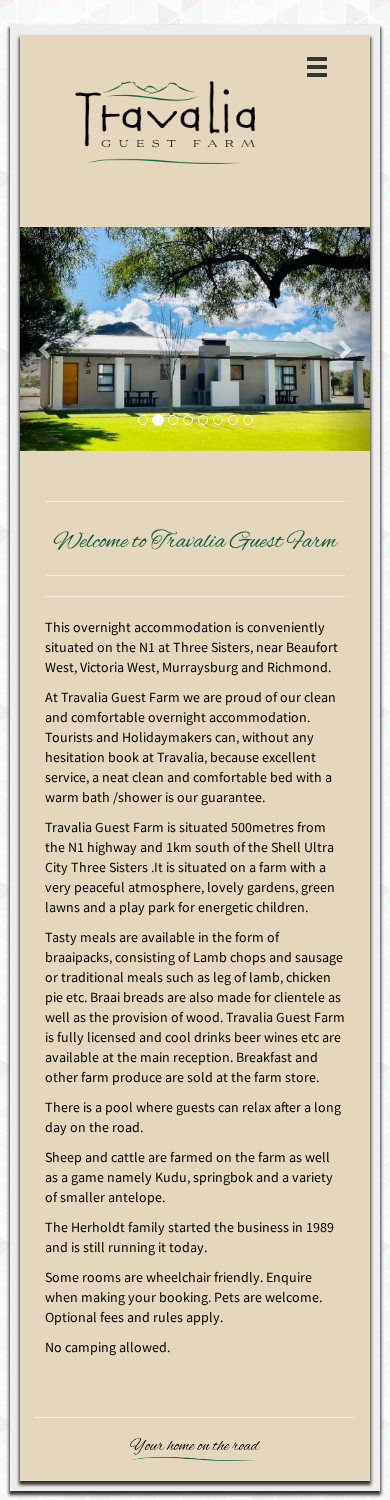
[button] (46, 339)
